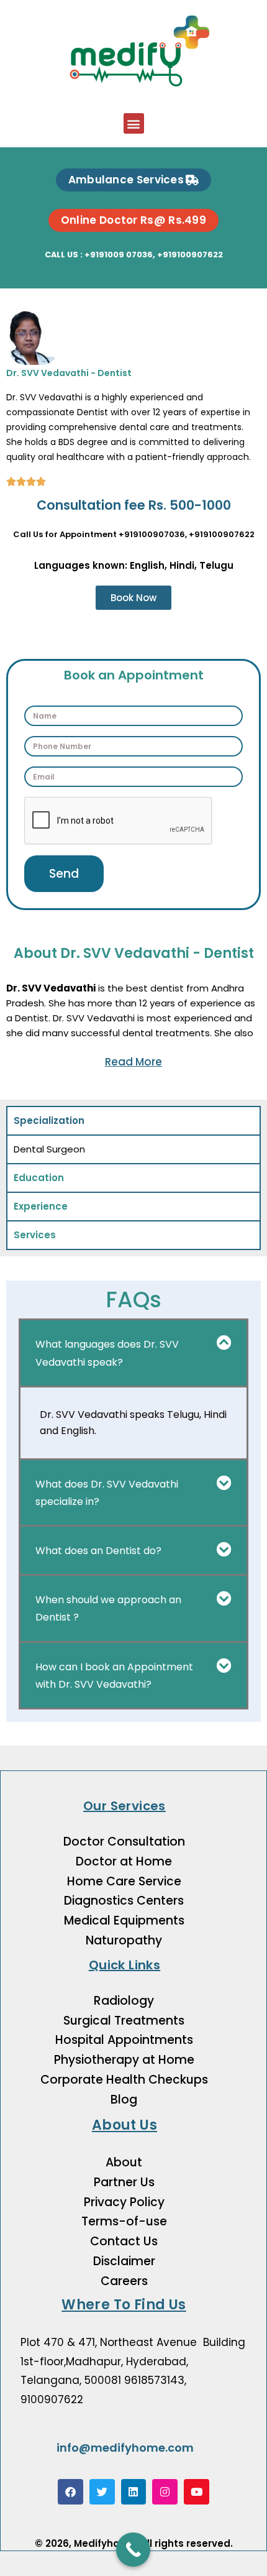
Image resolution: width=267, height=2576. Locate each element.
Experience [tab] (41, 1206)
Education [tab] (39, 1178)
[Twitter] (102, 2492)
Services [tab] (35, 1235)
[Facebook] (70, 2492)
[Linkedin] (134, 2492)
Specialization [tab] (49, 1120)
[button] (134, 123)
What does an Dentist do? (98, 1551)
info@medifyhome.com (125, 2448)
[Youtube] (197, 2492)
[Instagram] (165, 2492)
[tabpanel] (133, 1149)
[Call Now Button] (133, 2550)
